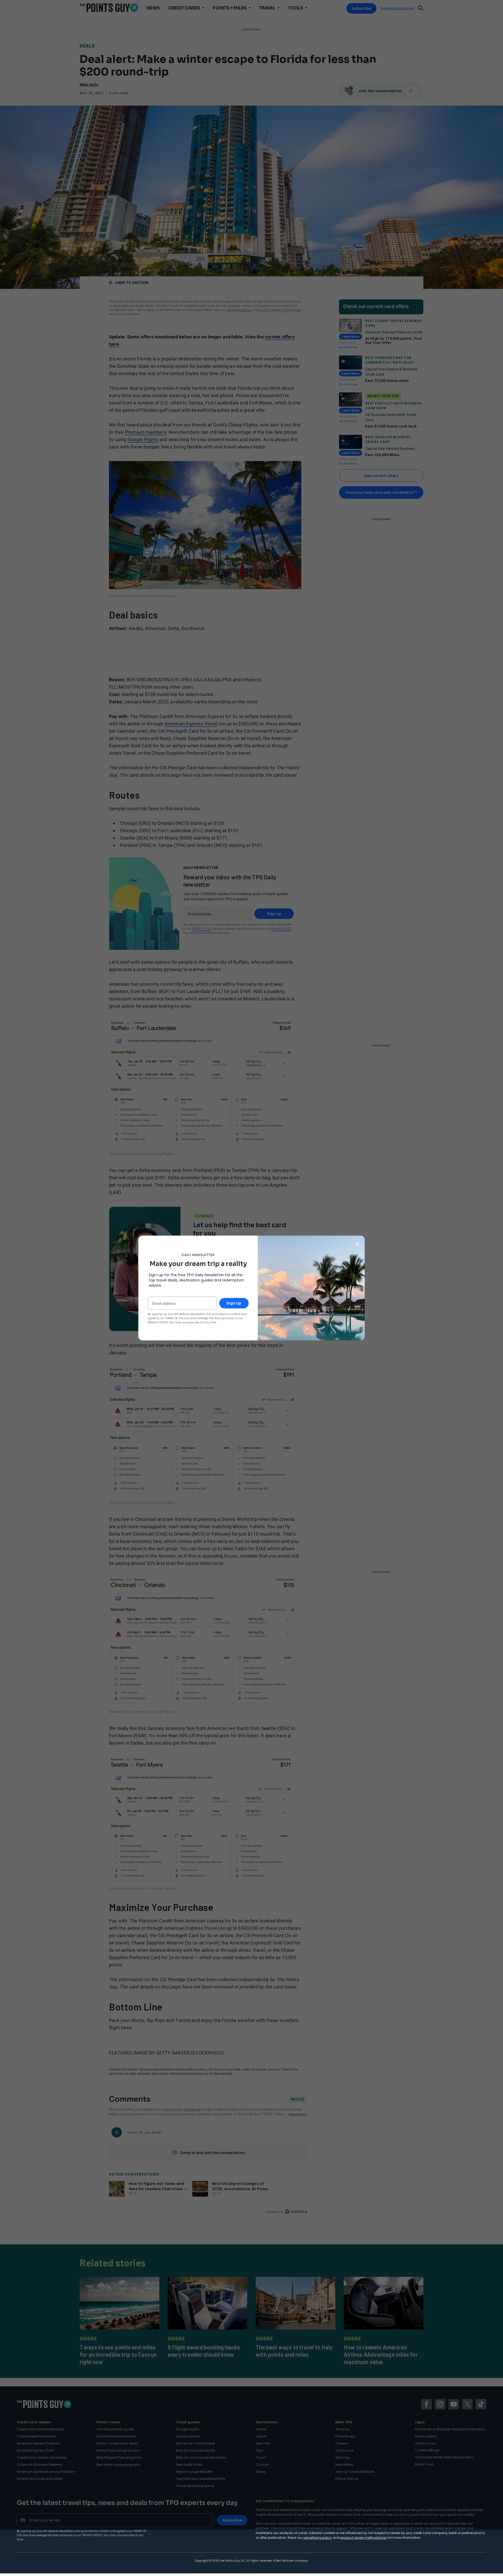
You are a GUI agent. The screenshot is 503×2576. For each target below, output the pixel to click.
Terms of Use (174, 1318)
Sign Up (234, 1303)
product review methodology (363, 2538)
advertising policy (318, 2538)
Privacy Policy (92, 2535)
